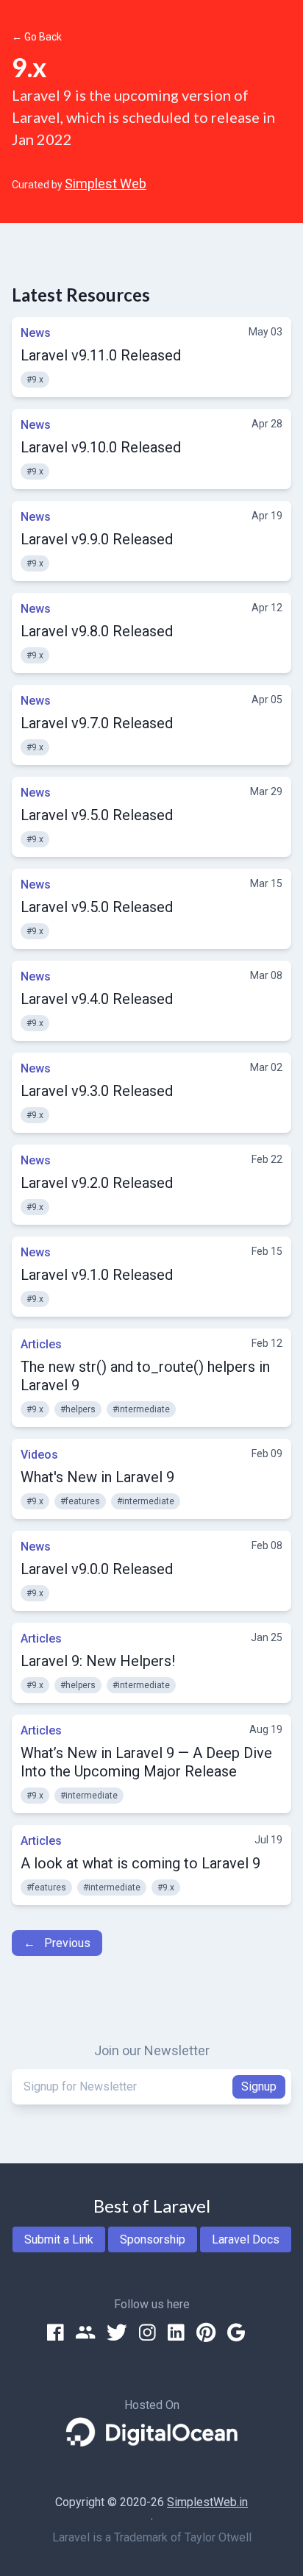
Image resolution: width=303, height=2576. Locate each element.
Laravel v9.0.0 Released (97, 1569)
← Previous (57, 1943)
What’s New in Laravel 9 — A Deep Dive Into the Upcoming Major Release (146, 1762)
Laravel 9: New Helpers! (98, 1661)
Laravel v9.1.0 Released (97, 1275)
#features (80, 1501)
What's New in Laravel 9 (97, 1477)
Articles (41, 1344)
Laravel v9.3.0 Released (97, 1091)
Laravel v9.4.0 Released (97, 999)
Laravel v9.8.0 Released (97, 631)
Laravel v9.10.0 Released (101, 447)
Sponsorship (153, 2239)
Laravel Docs (246, 2239)
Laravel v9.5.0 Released (97, 815)
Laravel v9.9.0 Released (97, 539)
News (36, 333)
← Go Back (37, 37)
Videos (39, 1455)
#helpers (78, 1409)
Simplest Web (106, 184)
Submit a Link (59, 2239)
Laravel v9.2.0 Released (97, 1183)
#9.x (35, 380)
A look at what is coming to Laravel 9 (140, 1863)
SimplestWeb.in (207, 2502)
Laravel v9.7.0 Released (97, 723)
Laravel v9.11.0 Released (101, 355)
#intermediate (141, 1409)
